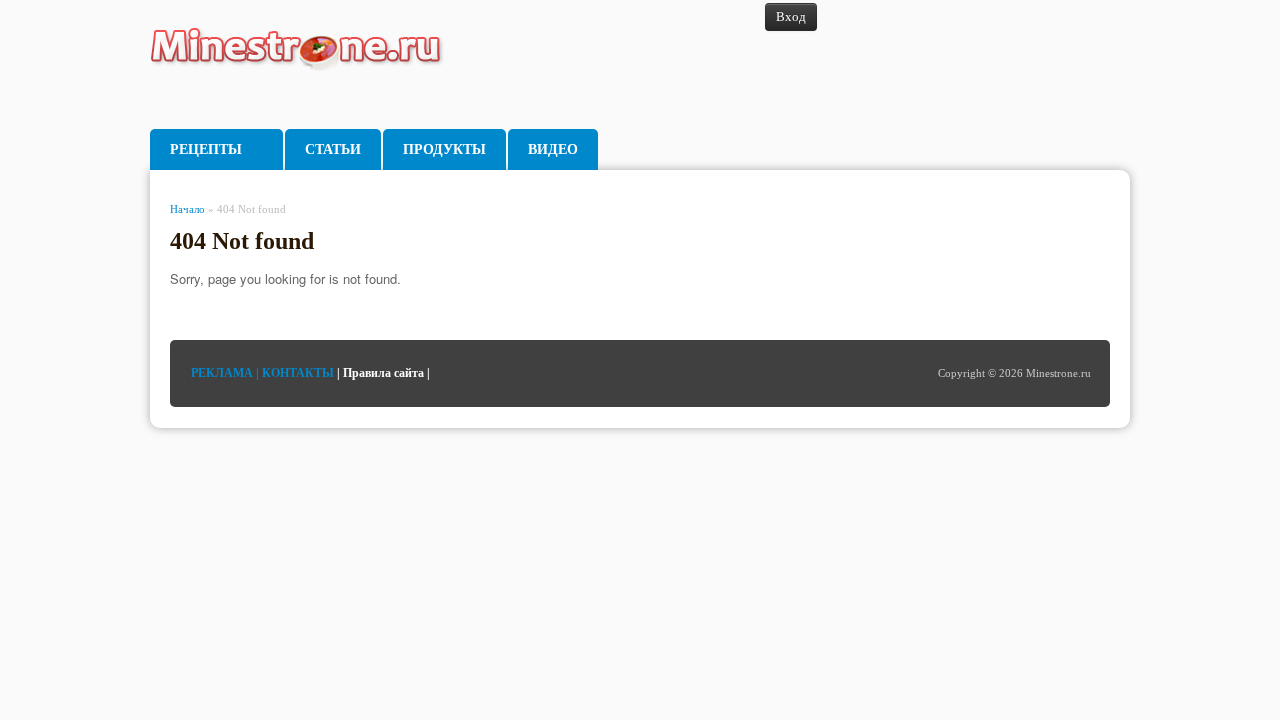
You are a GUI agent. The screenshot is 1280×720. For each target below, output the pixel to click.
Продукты (444, 149)
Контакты (298, 373)
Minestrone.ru (309, 65)
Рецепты (206, 149)
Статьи (333, 149)
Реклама (222, 373)
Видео (553, 149)
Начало (187, 209)
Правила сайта (383, 373)
